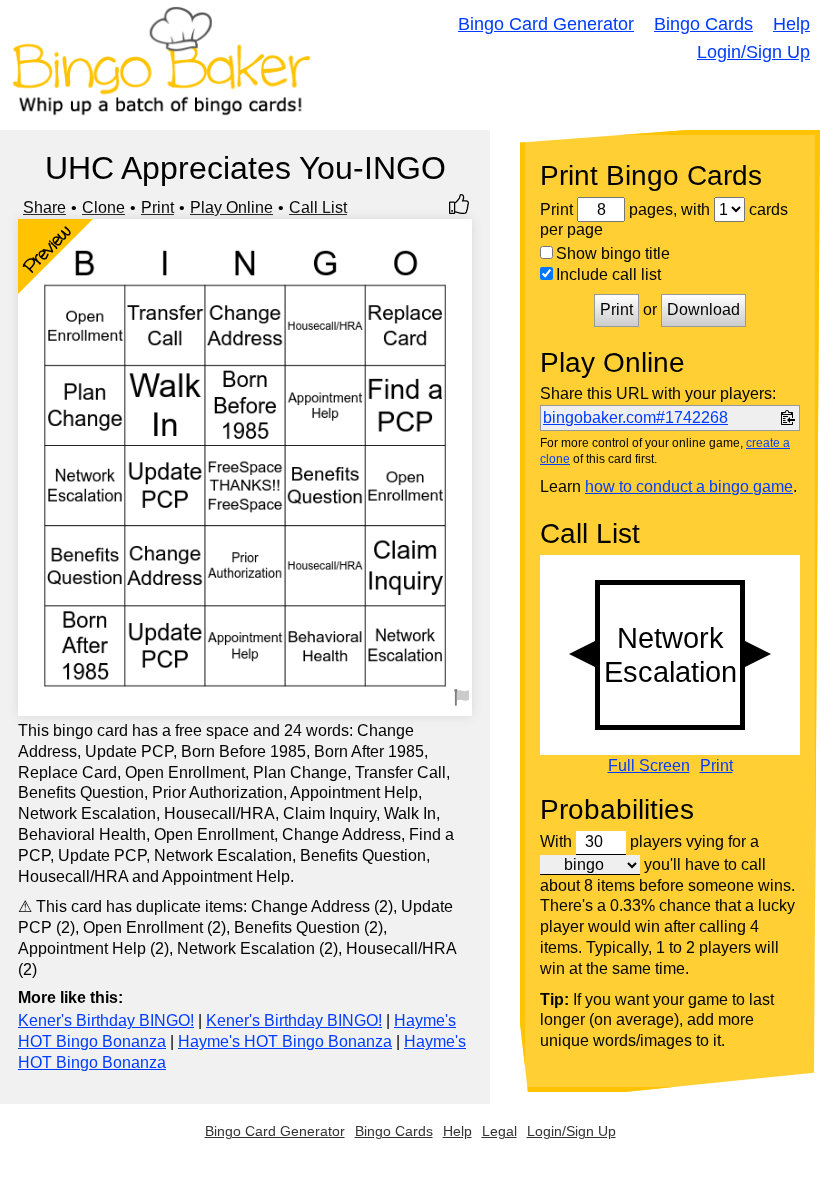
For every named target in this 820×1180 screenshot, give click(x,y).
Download (703, 309)
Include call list (608, 274)
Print (157, 207)
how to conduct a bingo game (689, 486)
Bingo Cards (703, 24)
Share (44, 207)
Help (791, 24)
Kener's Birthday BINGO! (106, 1020)
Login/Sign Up (753, 52)
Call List (318, 207)
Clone (103, 207)
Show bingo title (613, 253)
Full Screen (649, 766)
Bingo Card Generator (546, 24)
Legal (499, 1131)
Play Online (231, 207)
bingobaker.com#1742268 (635, 417)
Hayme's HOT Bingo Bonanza (285, 1041)
